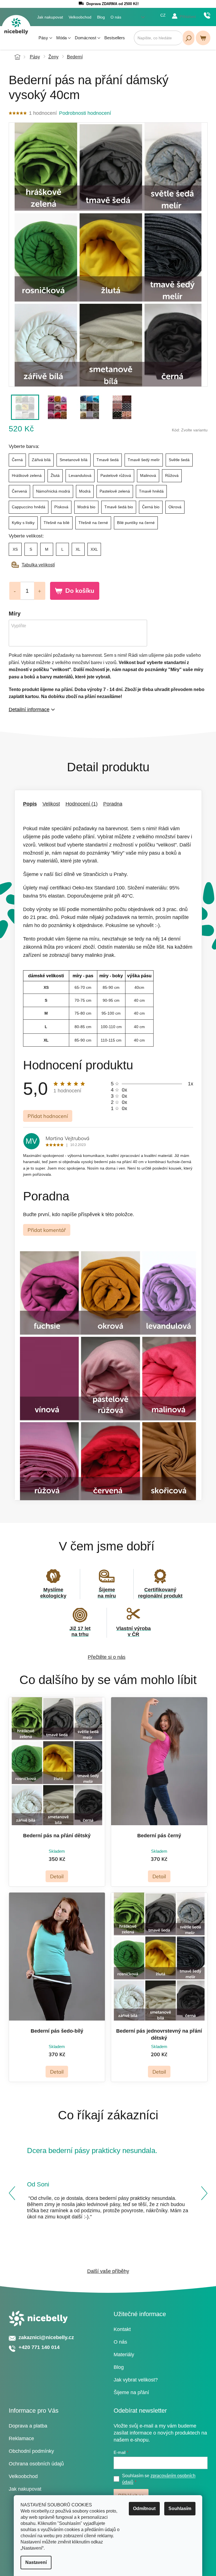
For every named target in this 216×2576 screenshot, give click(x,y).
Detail (57, 1876)
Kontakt (122, 2329)
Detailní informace (29, 710)
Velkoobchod (80, 17)
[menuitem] (45, 38)
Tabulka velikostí (38, 565)
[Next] (204, 2193)
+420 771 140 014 (207, 15)
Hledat (189, 38)
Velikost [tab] (51, 804)
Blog (101, 17)
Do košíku (80, 591)
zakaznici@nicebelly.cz (46, 2337)
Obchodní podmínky (31, 2451)
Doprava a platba (28, 2426)
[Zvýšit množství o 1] (40, 591)
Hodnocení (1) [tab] (82, 804)
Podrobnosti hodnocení (85, 113)
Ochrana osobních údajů (36, 2464)
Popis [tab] (30, 804)
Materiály (124, 2355)
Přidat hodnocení (48, 1116)
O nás (116, 17)
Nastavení (36, 2562)
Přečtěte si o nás (107, 1657)
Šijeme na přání (131, 2392)
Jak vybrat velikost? (136, 2380)
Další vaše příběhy (108, 2271)
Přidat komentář (47, 1230)
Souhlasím (180, 2508)
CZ (163, 15)
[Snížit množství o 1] (15, 591)
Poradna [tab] (113, 804)
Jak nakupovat (50, 17)
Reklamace (21, 2438)
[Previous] (12, 2193)
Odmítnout (144, 2508)
